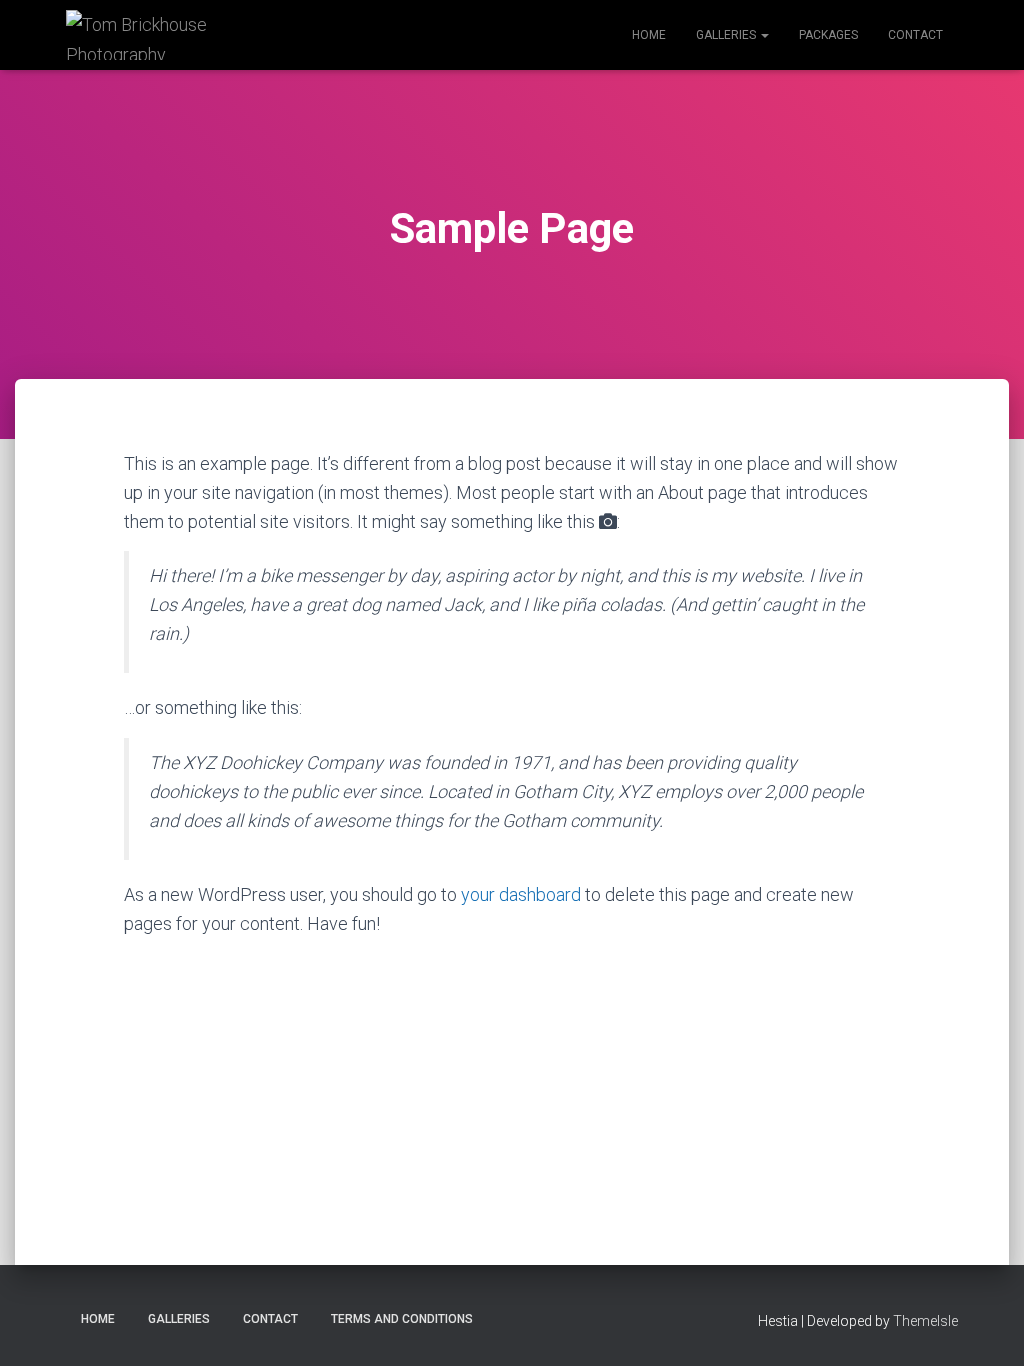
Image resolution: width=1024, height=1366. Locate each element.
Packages (828, 35)
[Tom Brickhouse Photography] (144, 35)
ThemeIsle (925, 1321)
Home (649, 35)
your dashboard (521, 894)
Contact (915, 35)
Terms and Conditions (402, 1319)
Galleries (727, 35)
